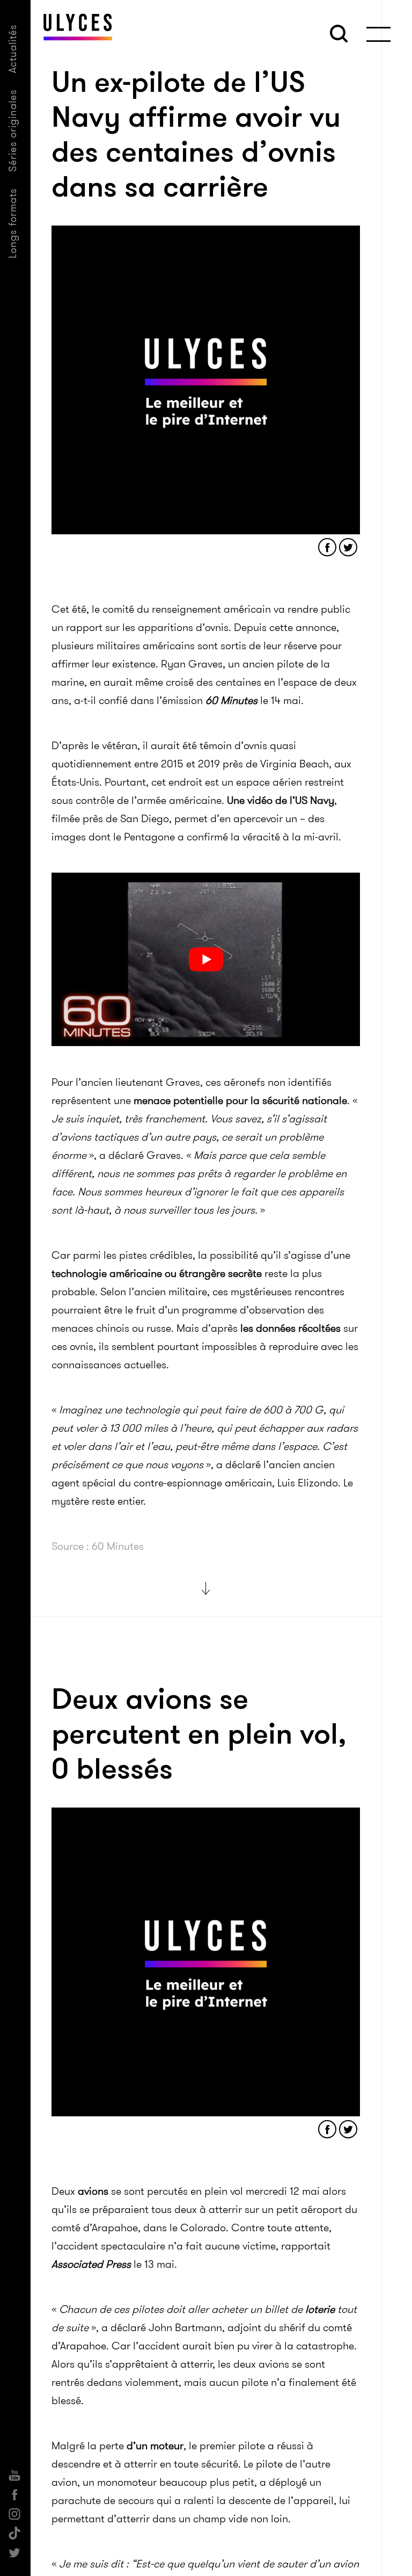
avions (93, 2191)
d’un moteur (155, 2446)
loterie (320, 2309)
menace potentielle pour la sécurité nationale (240, 1100)
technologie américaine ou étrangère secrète (157, 1273)
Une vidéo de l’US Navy (281, 800)
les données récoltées (290, 1328)
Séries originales (13, 130)
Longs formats (13, 223)
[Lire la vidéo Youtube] (206, 959)
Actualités (13, 49)
